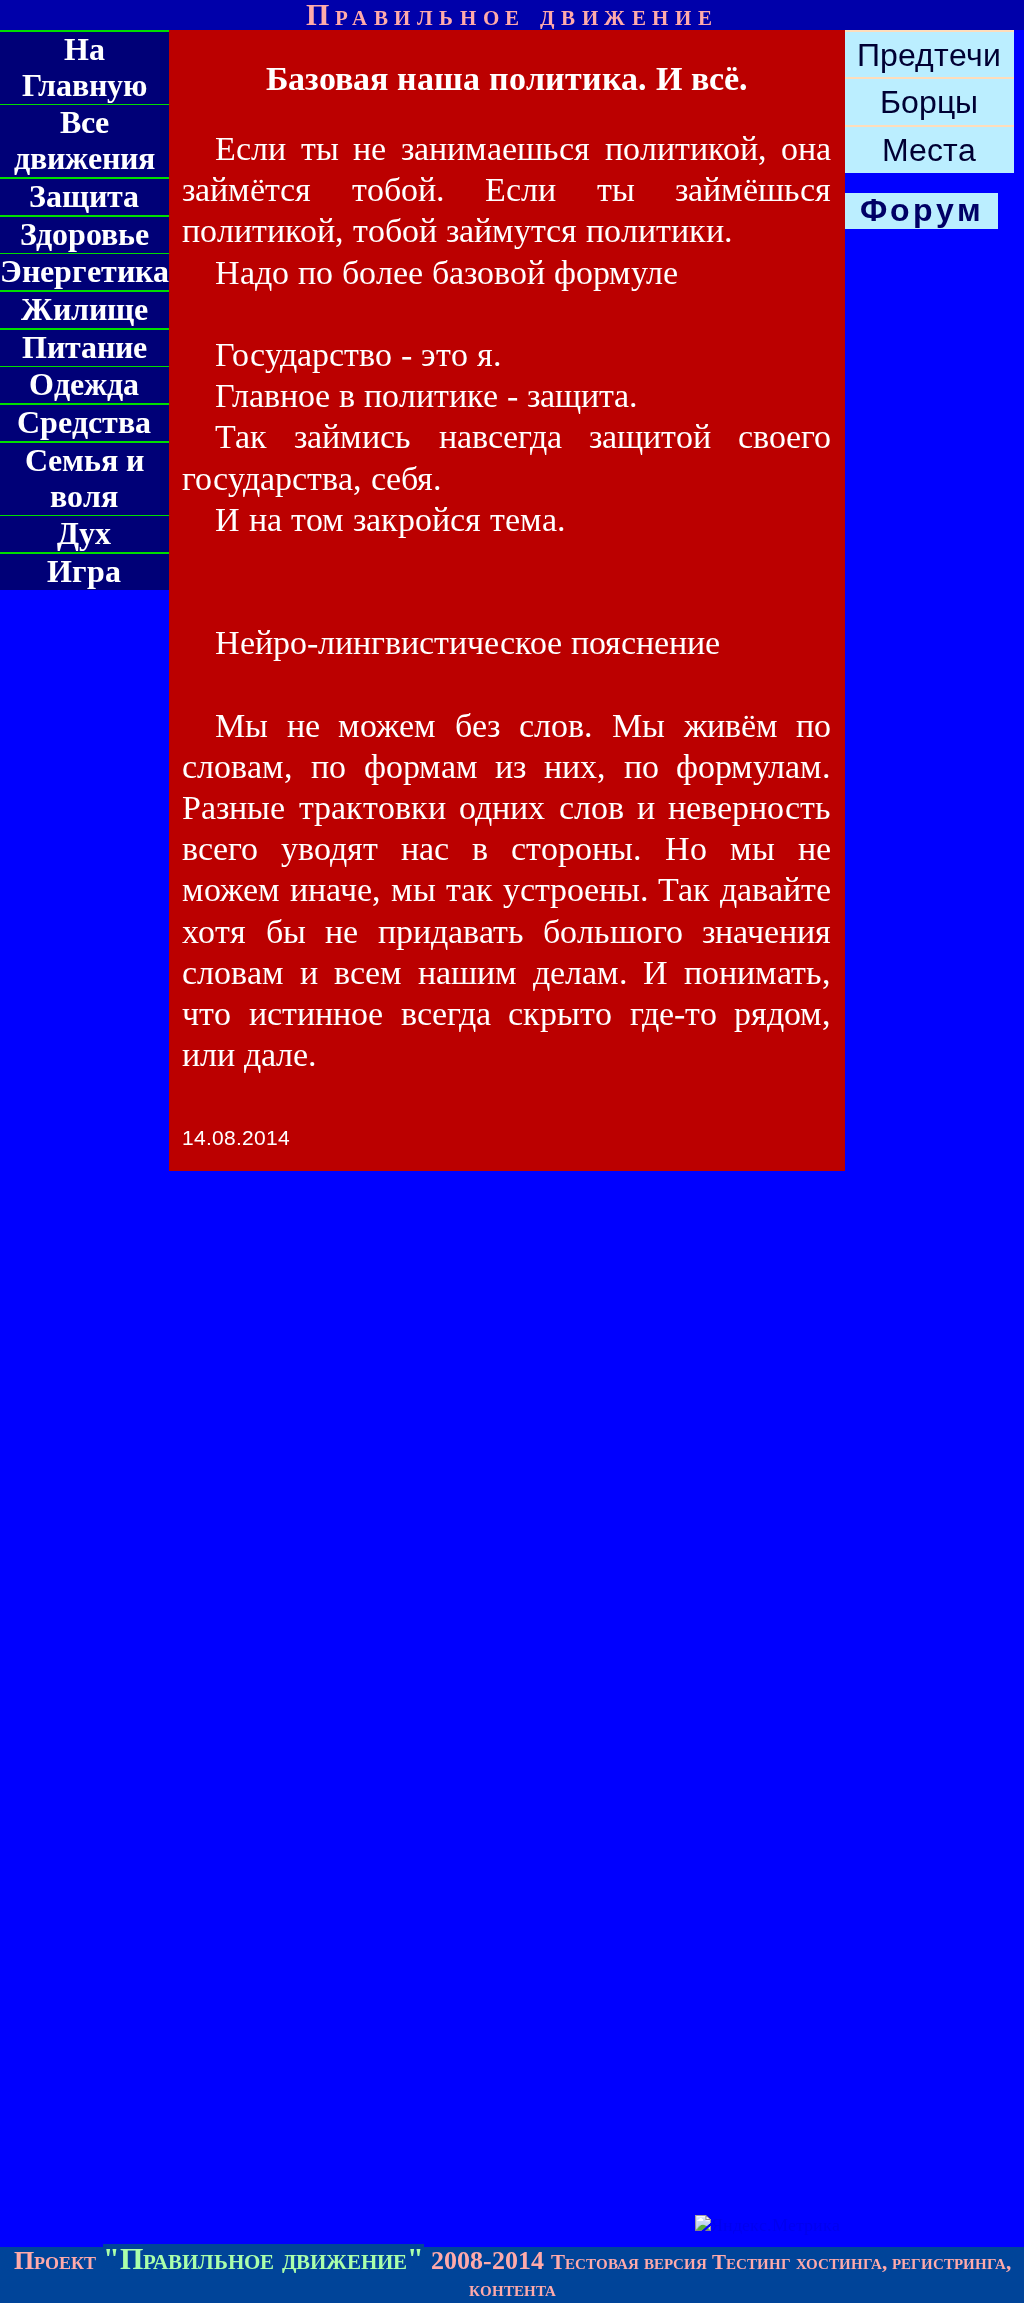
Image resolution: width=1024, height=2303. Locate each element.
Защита (84, 196)
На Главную (84, 67)
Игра (84, 571)
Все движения (84, 140)
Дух (84, 533)
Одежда (84, 384)
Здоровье (84, 234)
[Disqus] (511, 1432)
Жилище (84, 309)
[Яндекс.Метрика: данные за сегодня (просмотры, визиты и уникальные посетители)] (767, 2225)
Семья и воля (84, 478)
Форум (922, 210)
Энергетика (84, 271)
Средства (84, 422)
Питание (84, 347)
